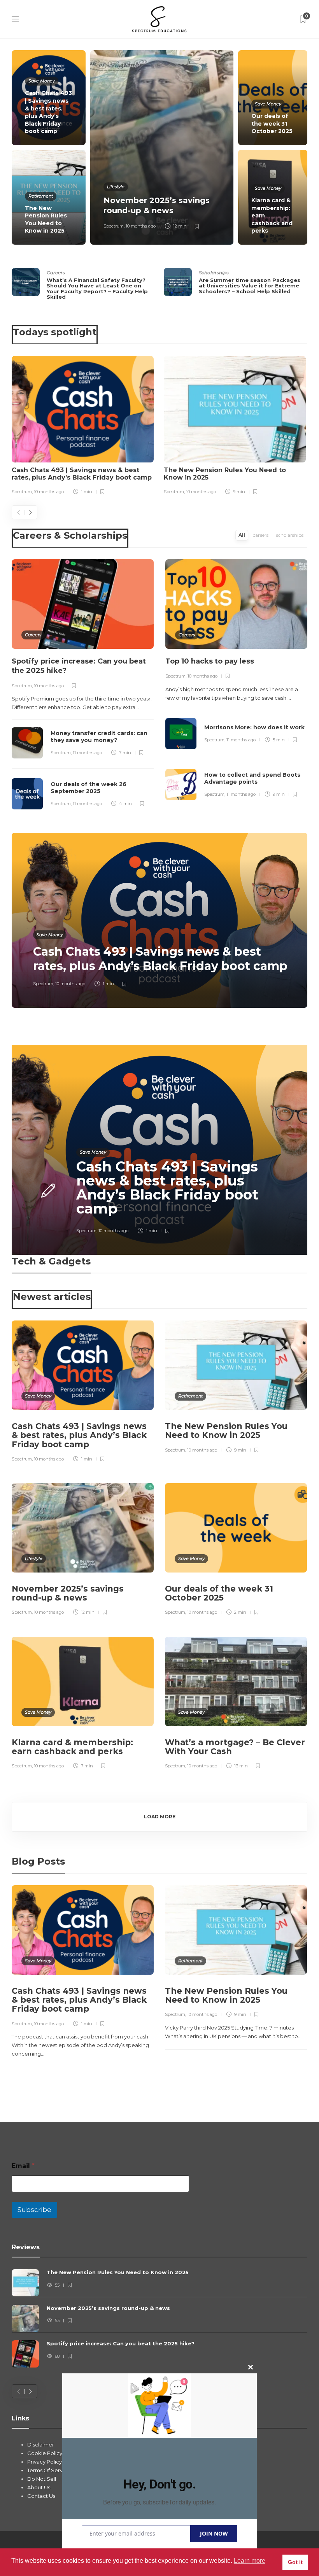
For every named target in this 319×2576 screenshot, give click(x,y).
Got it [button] (295, 2562)
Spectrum (114, 226)
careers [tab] (261, 535)
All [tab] (242, 535)
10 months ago (141, 226)
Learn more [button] (250, 2561)
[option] (159, 147)
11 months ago (87, 753)
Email (23, 2166)
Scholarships (214, 272)
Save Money (42, 81)
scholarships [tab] (290, 535)
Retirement (41, 196)
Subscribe (34, 2210)
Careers (56, 272)
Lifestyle (116, 187)
